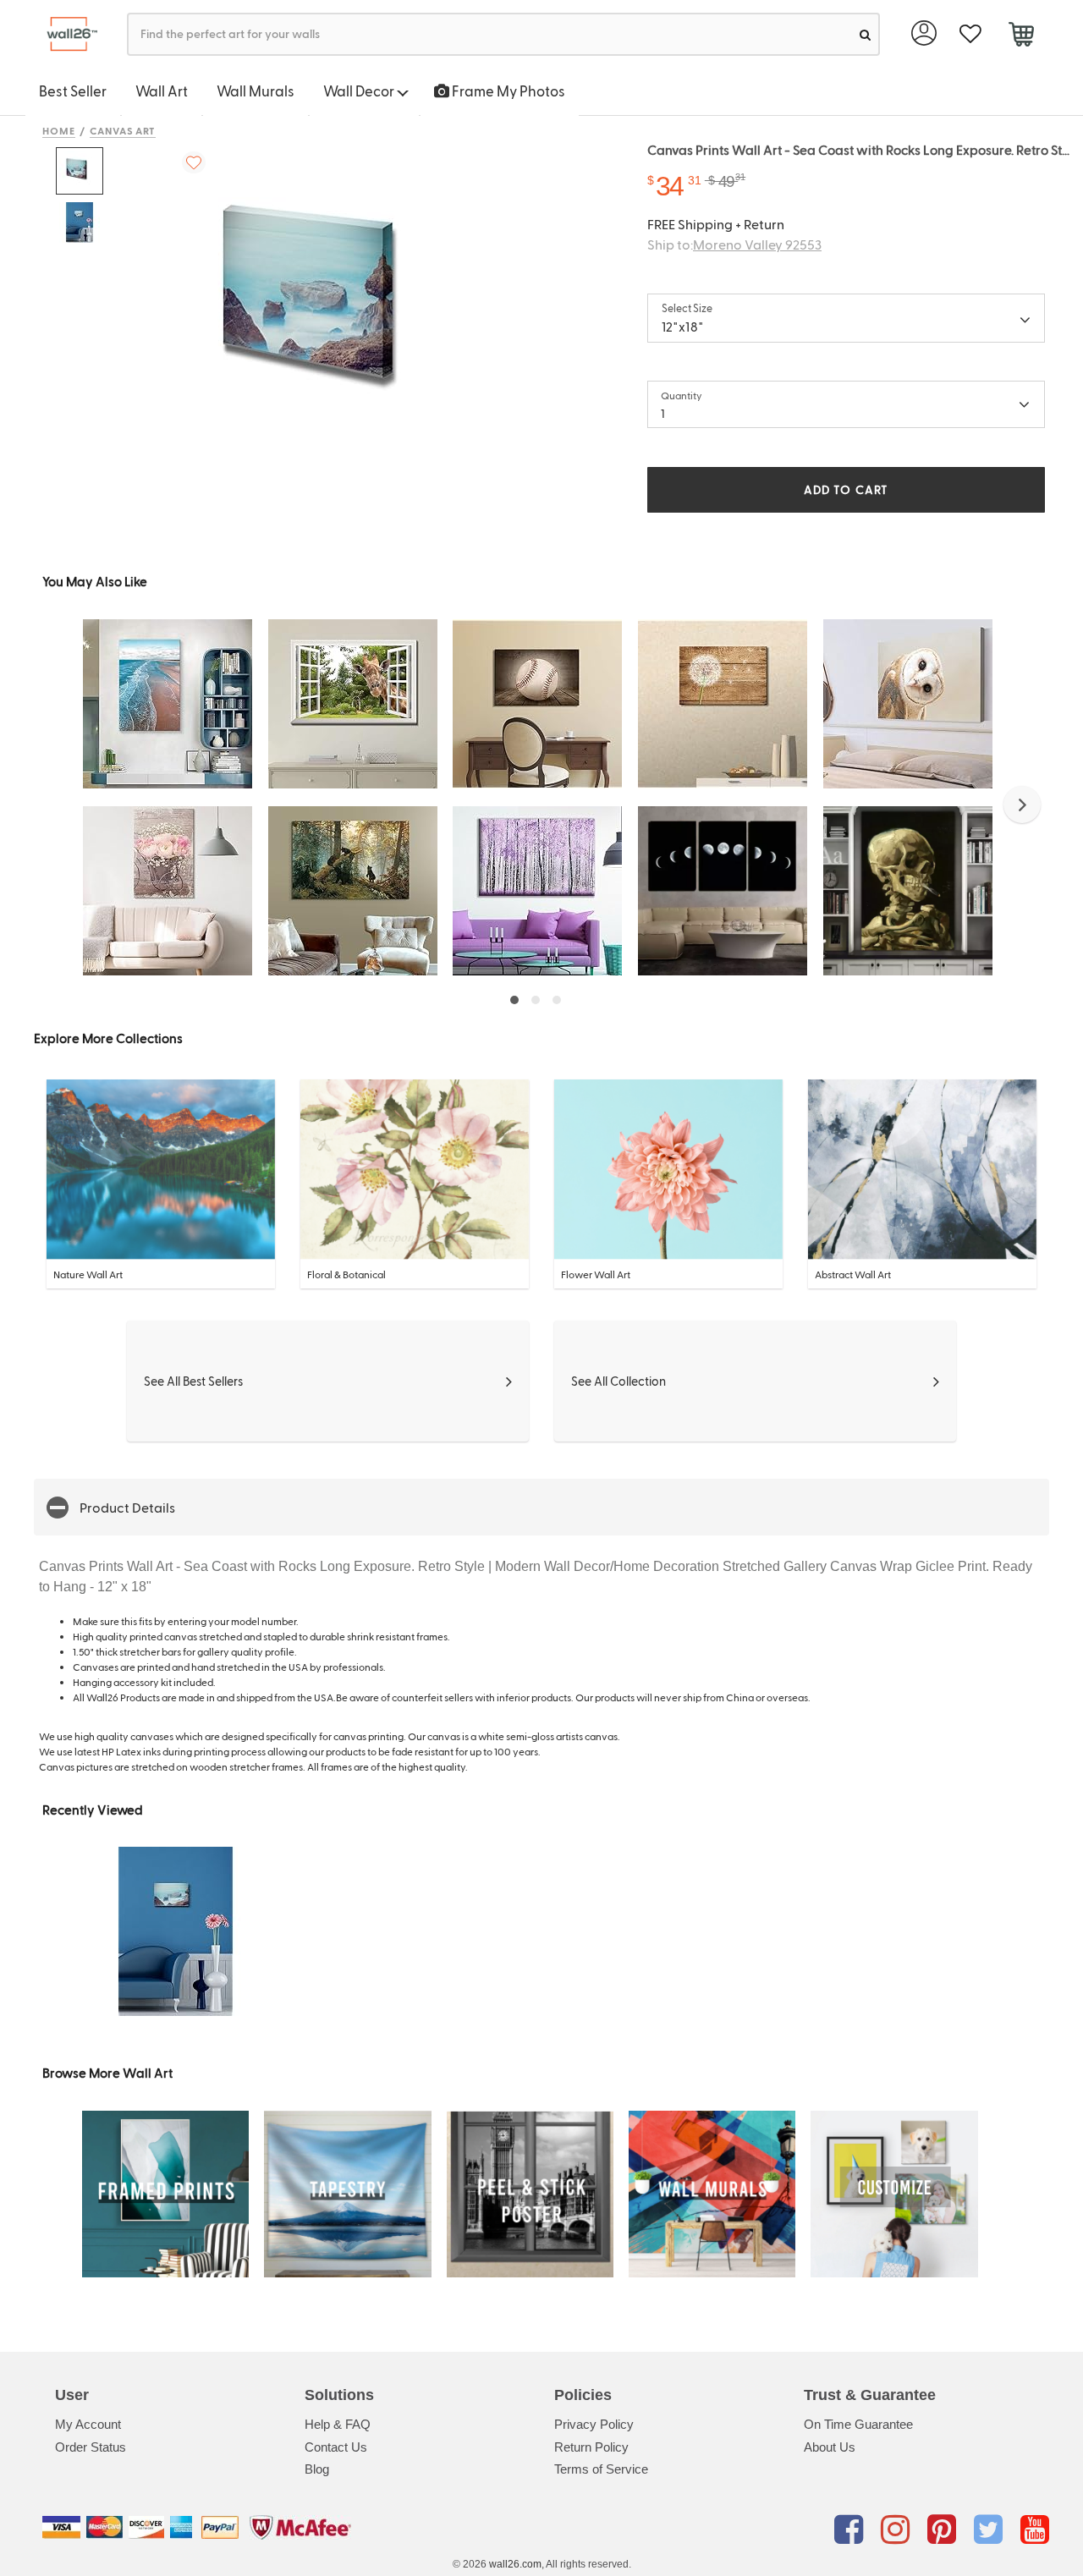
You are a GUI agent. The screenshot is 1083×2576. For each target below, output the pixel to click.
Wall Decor (360, 91)
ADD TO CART (846, 489)
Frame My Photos (507, 91)
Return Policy (591, 2447)
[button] (1022, 805)
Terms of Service (601, 2469)
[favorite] (970, 34)
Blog (317, 2469)
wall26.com (515, 2564)
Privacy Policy (594, 2424)
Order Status (91, 2447)
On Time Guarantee (858, 2424)
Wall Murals (256, 91)
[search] (865, 34)
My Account (88, 2424)
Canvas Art (123, 130)
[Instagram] (898, 2530)
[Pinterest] (945, 2530)
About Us (830, 2447)
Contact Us (336, 2447)
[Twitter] (991, 2530)
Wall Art (162, 91)
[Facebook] (852, 2530)
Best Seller (73, 91)
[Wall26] (66, 34)
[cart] (1021, 36)
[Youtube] (1035, 2530)
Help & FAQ (338, 2424)
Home (59, 130)
